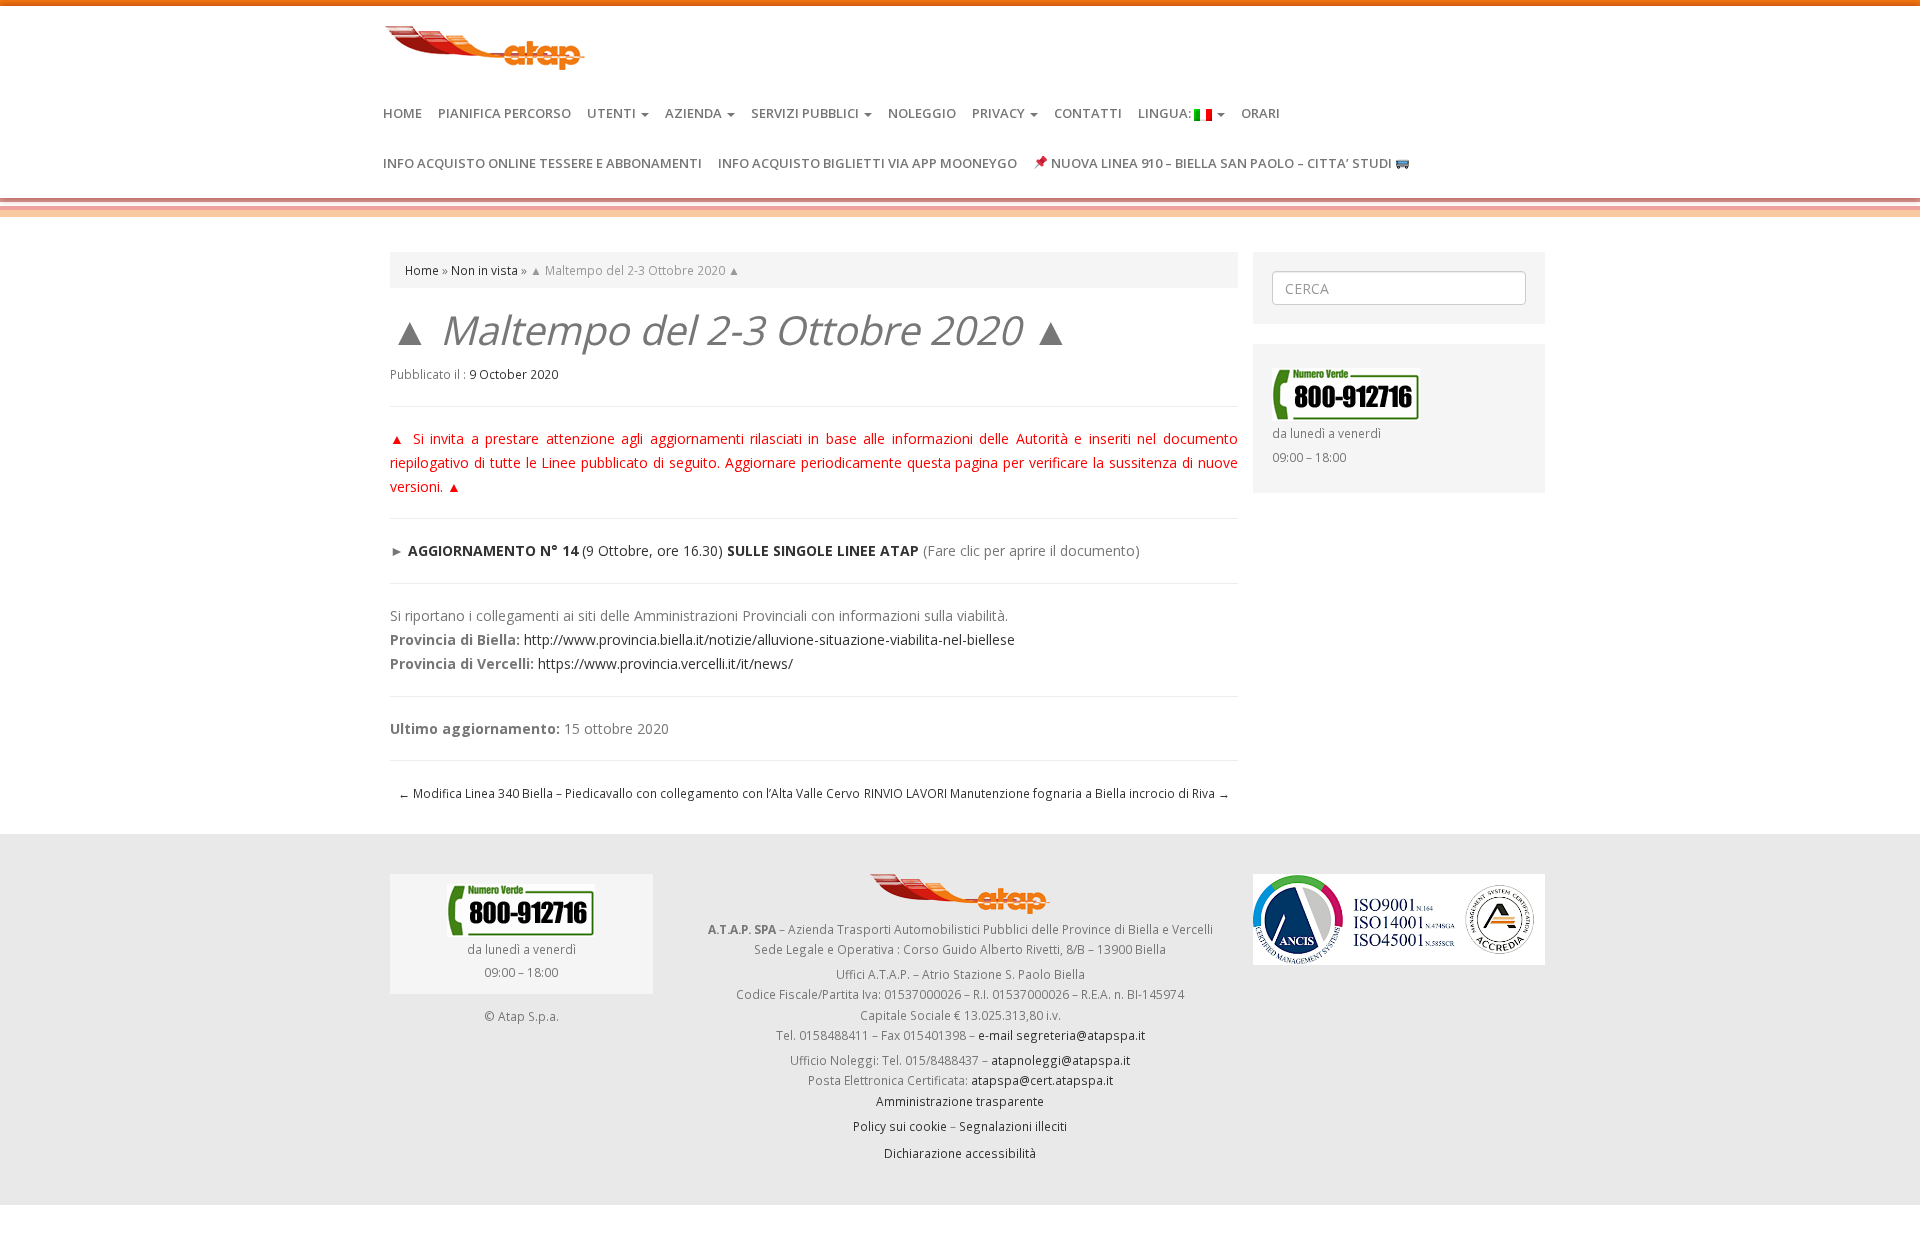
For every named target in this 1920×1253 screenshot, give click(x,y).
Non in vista (484, 270)
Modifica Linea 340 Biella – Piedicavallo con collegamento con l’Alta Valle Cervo (629, 793)
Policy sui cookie (900, 1126)
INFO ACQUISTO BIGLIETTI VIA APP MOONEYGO (867, 163)
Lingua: (1166, 113)
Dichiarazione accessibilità (960, 1153)
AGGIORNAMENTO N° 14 (495, 550)
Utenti (613, 113)
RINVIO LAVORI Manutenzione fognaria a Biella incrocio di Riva (1047, 793)
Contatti (1088, 113)
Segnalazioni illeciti (1013, 1126)
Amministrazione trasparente (960, 1101)
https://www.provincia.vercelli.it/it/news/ (665, 663)
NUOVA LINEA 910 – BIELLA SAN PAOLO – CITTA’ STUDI (1221, 163)
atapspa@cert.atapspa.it (1042, 1080)
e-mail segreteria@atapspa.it (1061, 1035)
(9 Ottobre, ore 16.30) (652, 550)
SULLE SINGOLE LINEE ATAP (821, 550)
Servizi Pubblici (806, 113)
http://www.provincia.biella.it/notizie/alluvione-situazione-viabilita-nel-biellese (769, 639)
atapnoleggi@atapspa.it (1060, 1060)
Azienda (695, 113)
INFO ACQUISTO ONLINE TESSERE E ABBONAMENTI (542, 163)
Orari (1260, 113)
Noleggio (922, 113)
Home (402, 113)
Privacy (1000, 113)
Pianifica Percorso (504, 113)
